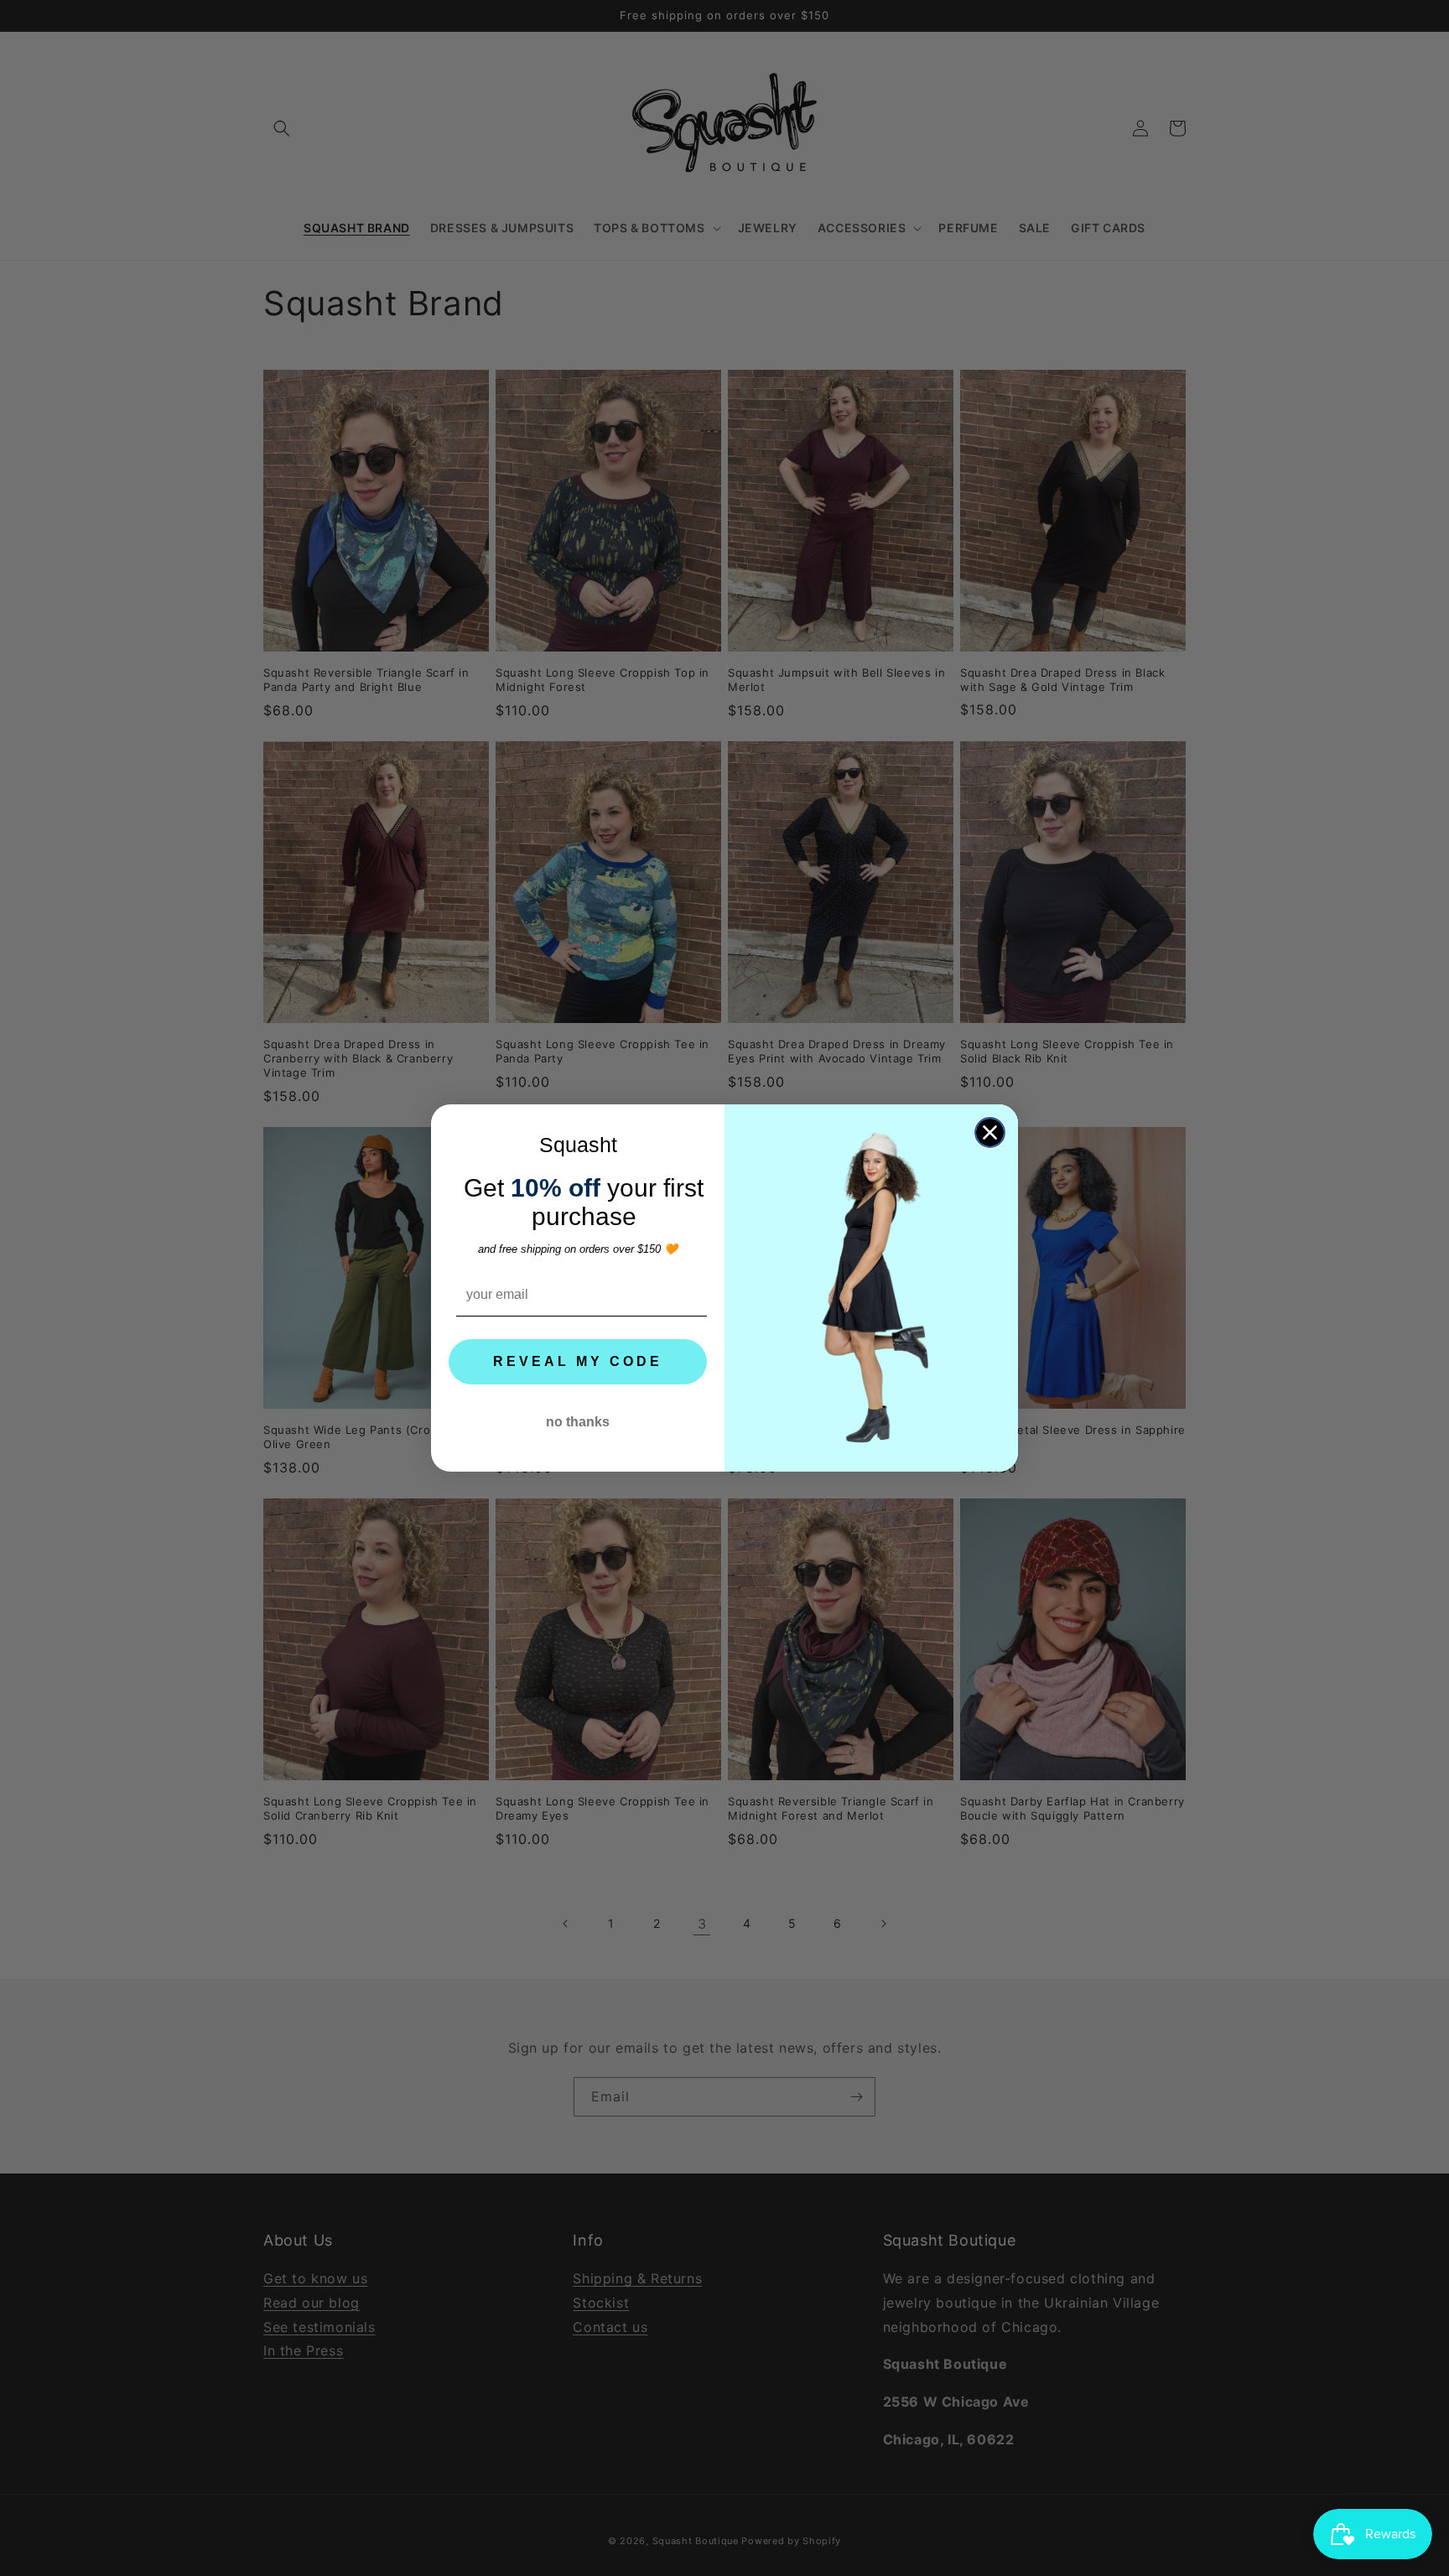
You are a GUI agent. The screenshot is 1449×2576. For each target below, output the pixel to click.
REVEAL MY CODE (578, 1361)
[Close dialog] (990, 1132)
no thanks (578, 1422)
